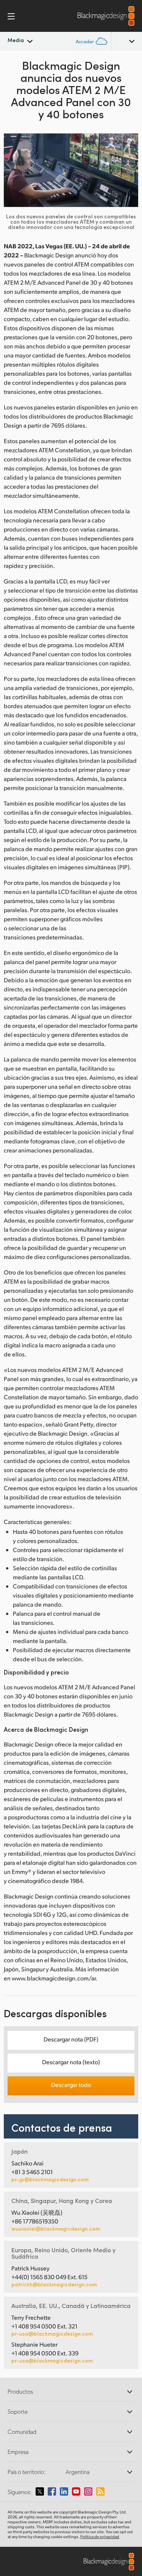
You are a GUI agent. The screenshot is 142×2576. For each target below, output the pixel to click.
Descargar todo (71, 2084)
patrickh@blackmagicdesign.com (54, 2284)
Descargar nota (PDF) (71, 2039)
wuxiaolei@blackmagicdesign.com (56, 2229)
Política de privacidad (100, 2537)
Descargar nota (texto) (71, 2062)
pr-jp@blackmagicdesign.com (50, 2179)
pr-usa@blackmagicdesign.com (52, 2334)
